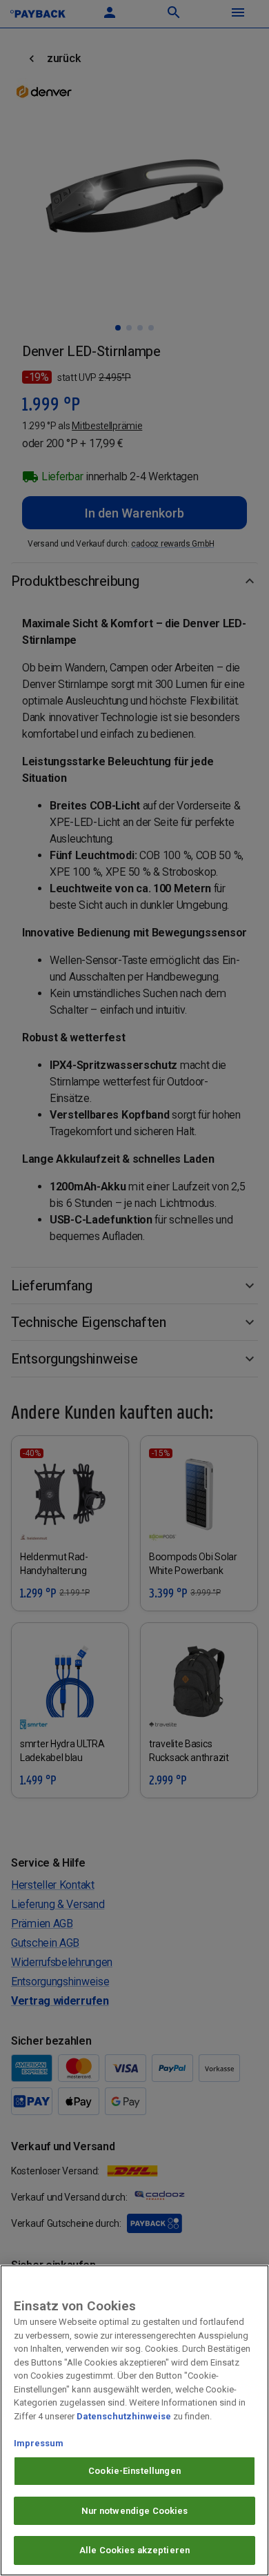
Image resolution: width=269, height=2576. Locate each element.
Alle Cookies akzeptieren (134, 2550)
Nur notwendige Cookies (135, 2511)
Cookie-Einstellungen (134, 2471)
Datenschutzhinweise (124, 2416)
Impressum (39, 2443)
